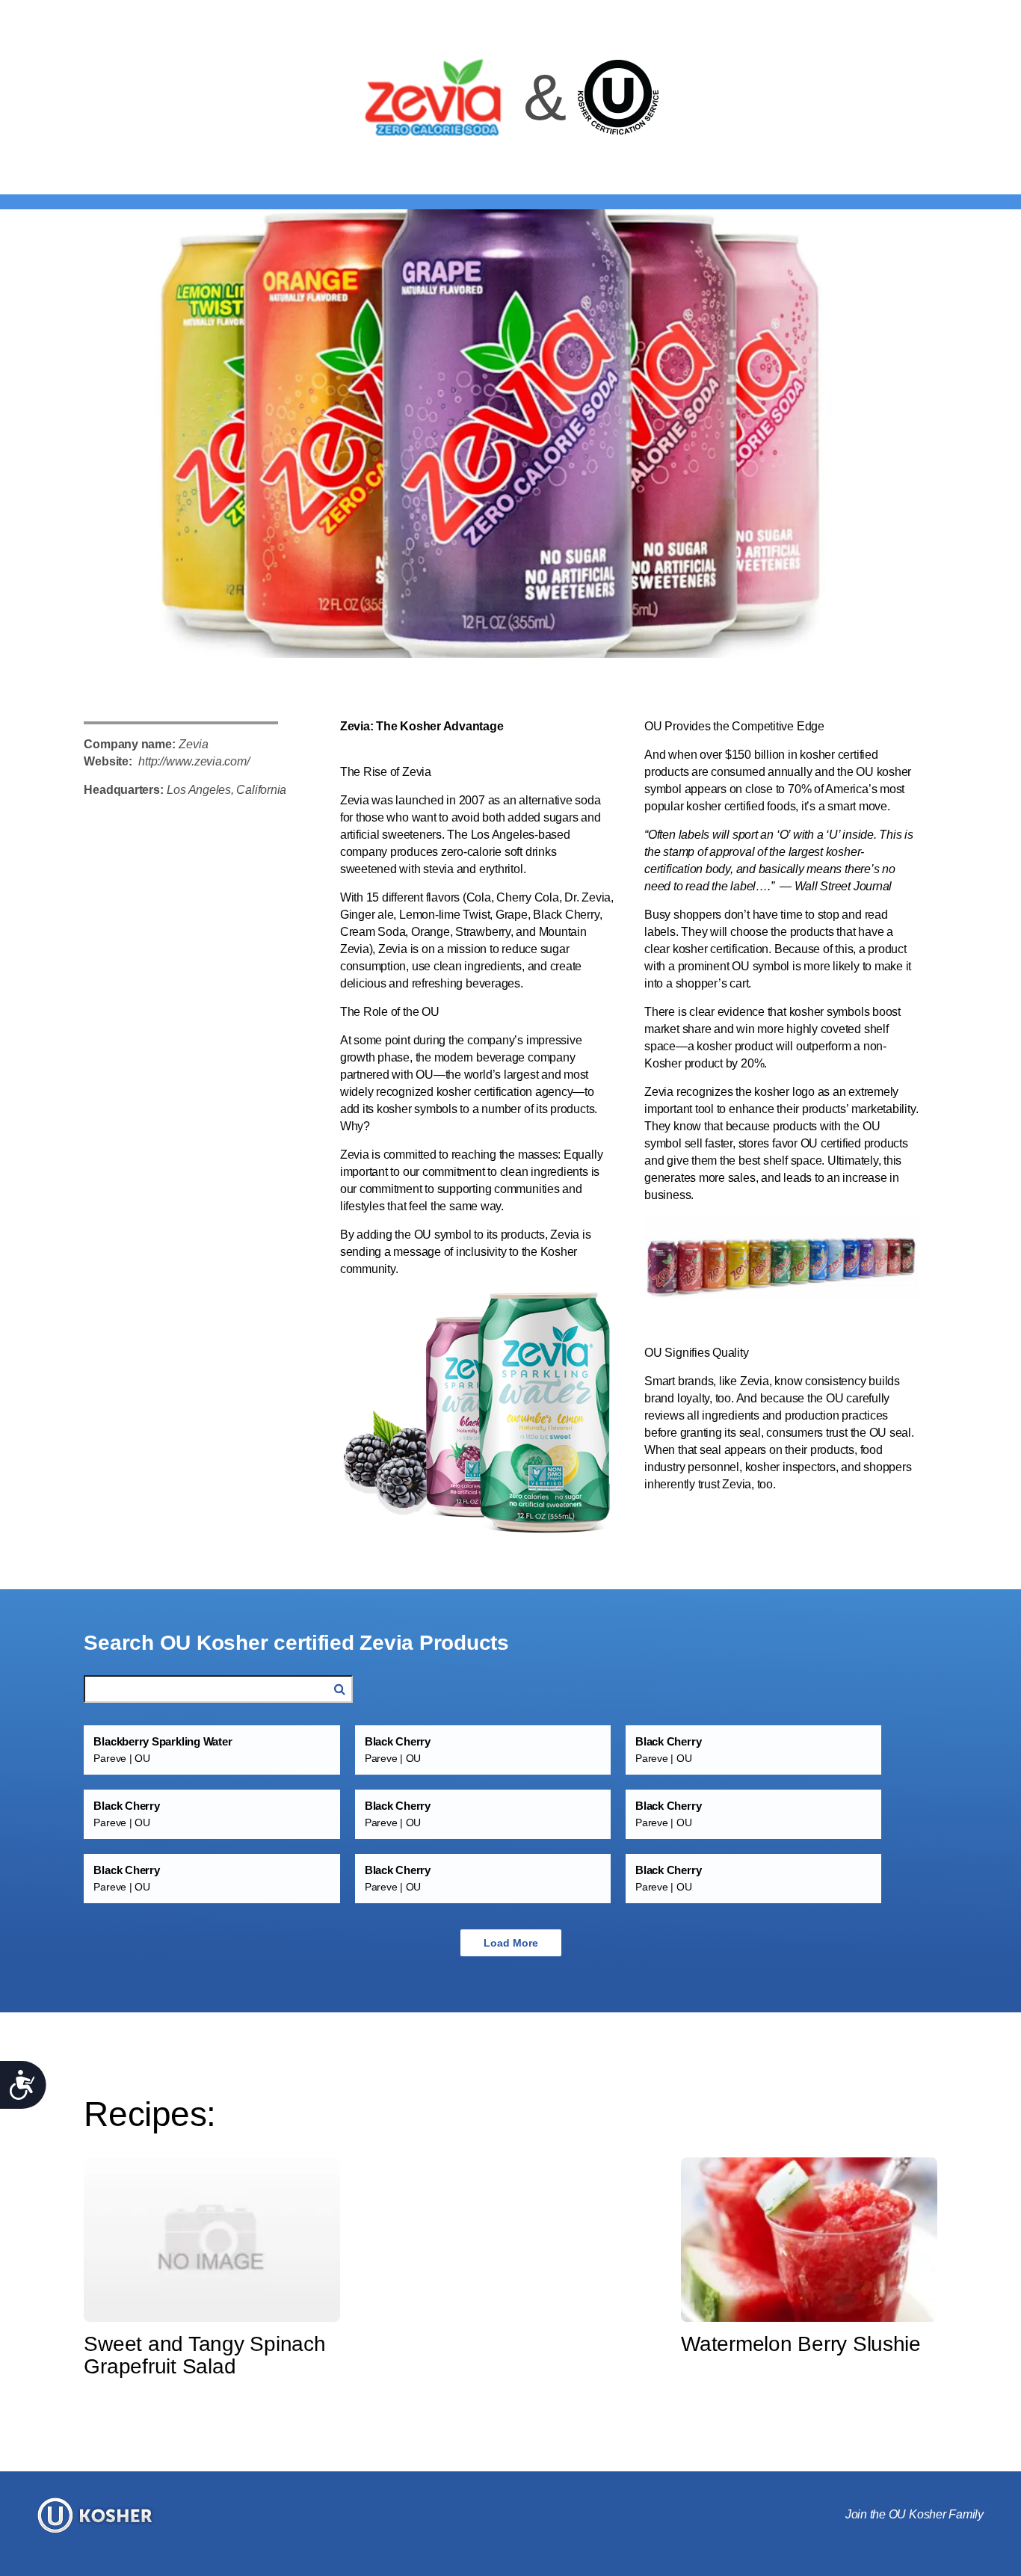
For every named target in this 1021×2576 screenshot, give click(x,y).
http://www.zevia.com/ (194, 761)
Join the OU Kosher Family (914, 2514)
